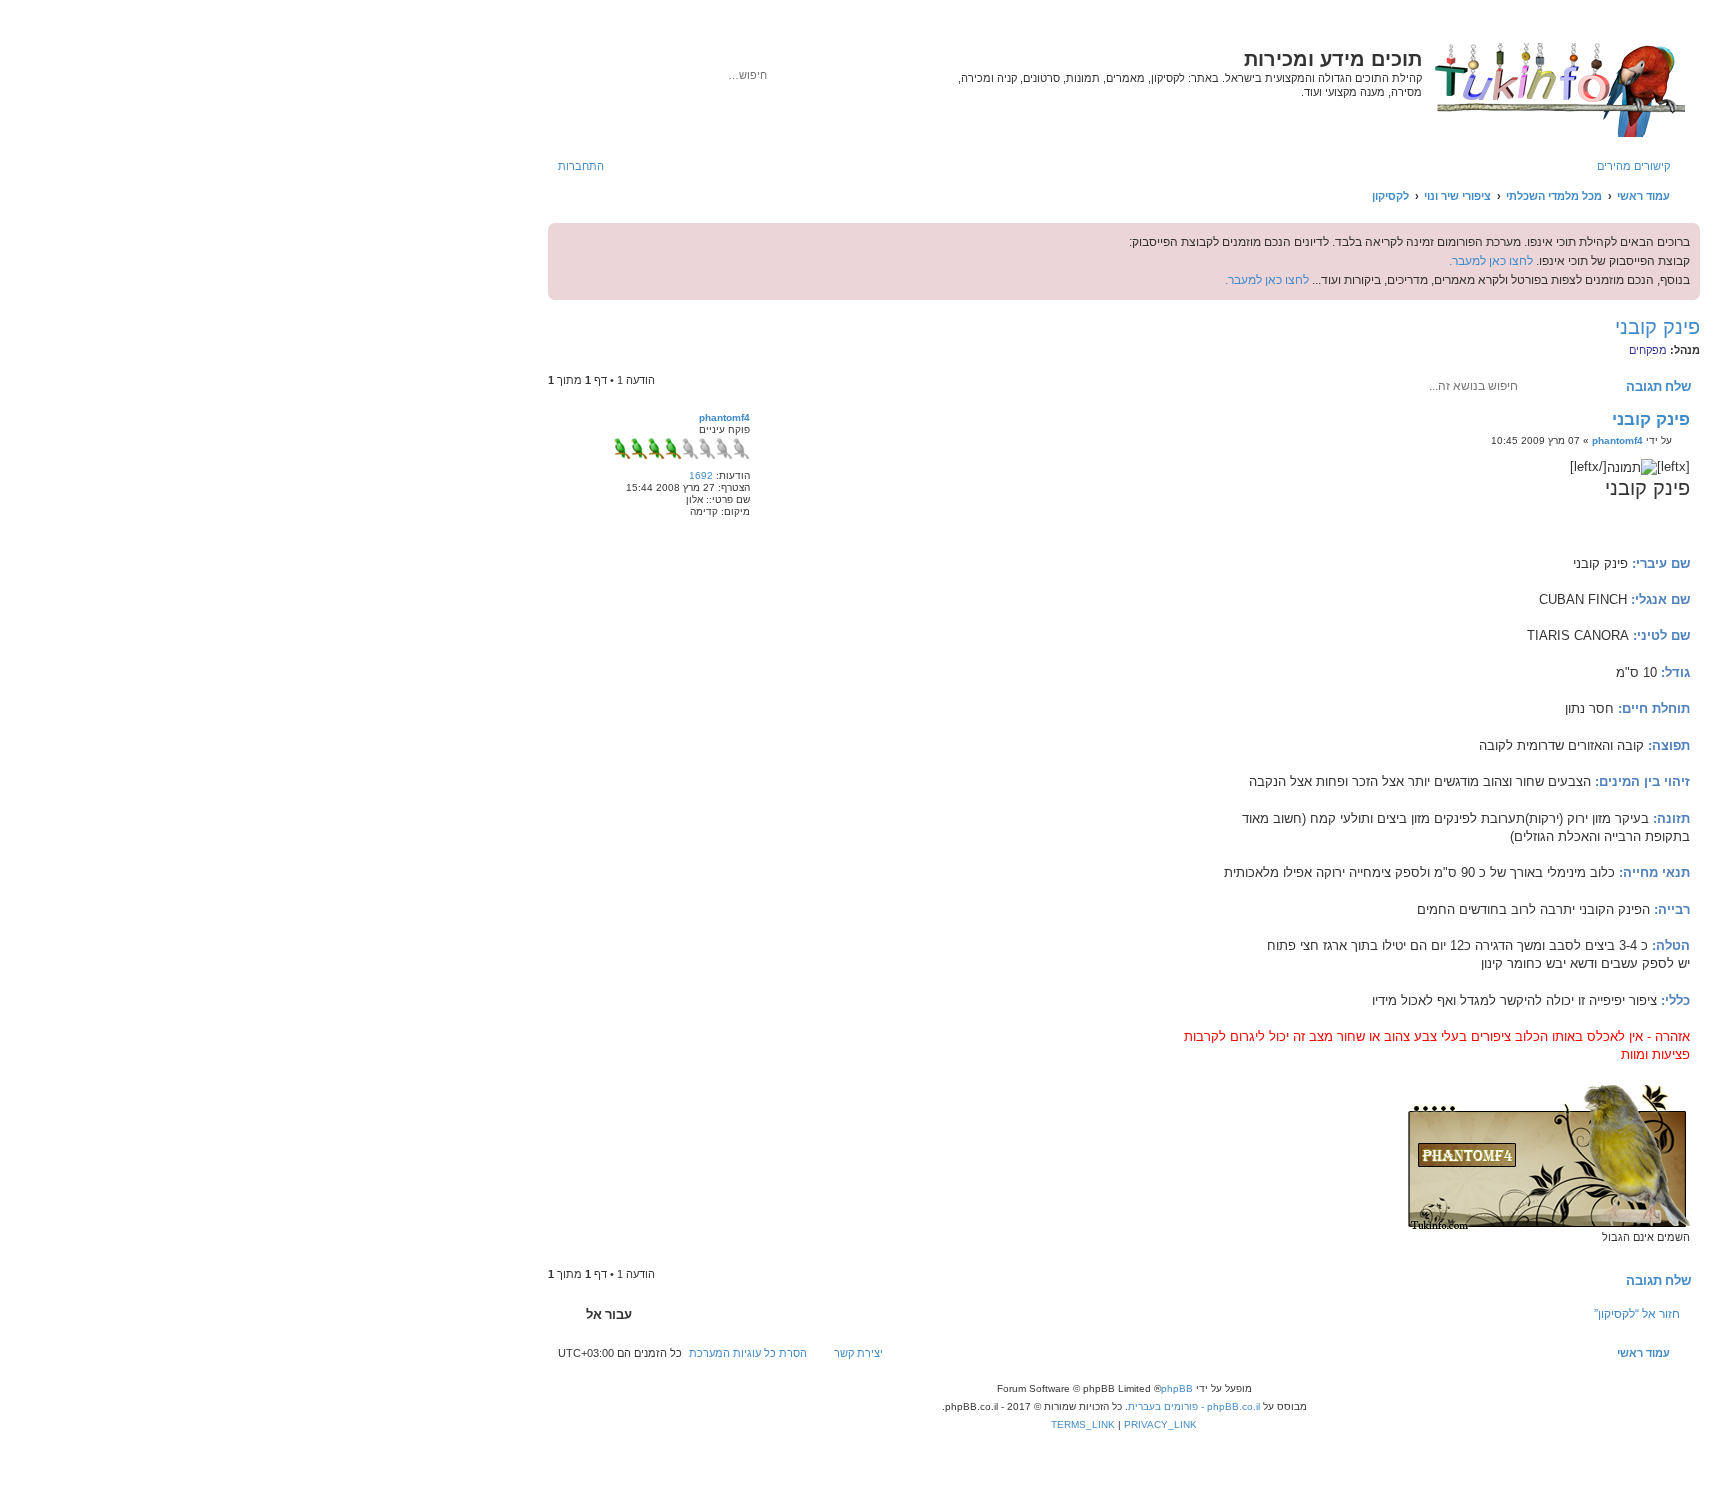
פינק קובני (1657, 327)
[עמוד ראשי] (1558, 86)
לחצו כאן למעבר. (1491, 261)
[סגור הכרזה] (564, 239)
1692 (701, 475)
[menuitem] (591, 166)
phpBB (1177, 1388)
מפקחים (1648, 350)
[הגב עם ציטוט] (789, 424)
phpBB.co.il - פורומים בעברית (1194, 1406)
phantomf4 (724, 417)
